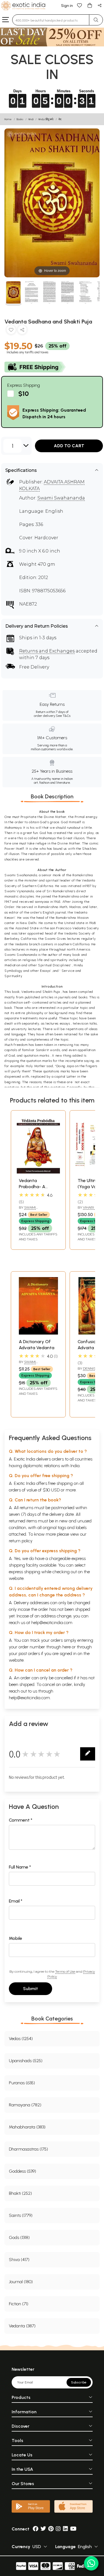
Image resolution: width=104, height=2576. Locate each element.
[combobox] (51, 20)
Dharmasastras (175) (28, 2149)
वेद (60, 119)
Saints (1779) (21, 2215)
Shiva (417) (19, 2260)
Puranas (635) (22, 2083)
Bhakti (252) (20, 2193)
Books (20, 119)
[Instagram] (58, 2529)
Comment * (21, 1820)
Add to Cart (69, 446)
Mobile (16, 1938)
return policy (21, 1541)
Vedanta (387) (22, 2326)
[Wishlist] (80, 5)
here (67, 1647)
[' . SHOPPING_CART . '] (90, 5)
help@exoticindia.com (52, 1623)
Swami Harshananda (32, 1364)
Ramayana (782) (25, 2105)
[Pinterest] (51, 2529)
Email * (16, 1901)
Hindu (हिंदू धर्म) (46, 119)
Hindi (31, 119)
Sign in (67, 6)
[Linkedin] (65, 2529)
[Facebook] (35, 2529)
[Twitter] (43, 2529)
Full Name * (20, 1867)
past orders (29, 1653)
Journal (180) (21, 2282)
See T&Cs (63, 716)
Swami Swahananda (61, 498)
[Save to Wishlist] (11, 331)
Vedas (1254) (21, 2039)
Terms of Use (65, 1971)
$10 (24, 394)
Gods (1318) (19, 2237)
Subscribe (79, 2382)
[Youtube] (73, 2529)
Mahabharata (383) (27, 2127)
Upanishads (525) (26, 2061)
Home (8, 119)
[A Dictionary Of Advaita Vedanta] (38, 1333)
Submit (31, 1989)
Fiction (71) (19, 2304)
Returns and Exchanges (47, 651)
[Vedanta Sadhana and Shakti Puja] (13, 293)
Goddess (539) (22, 2171)
